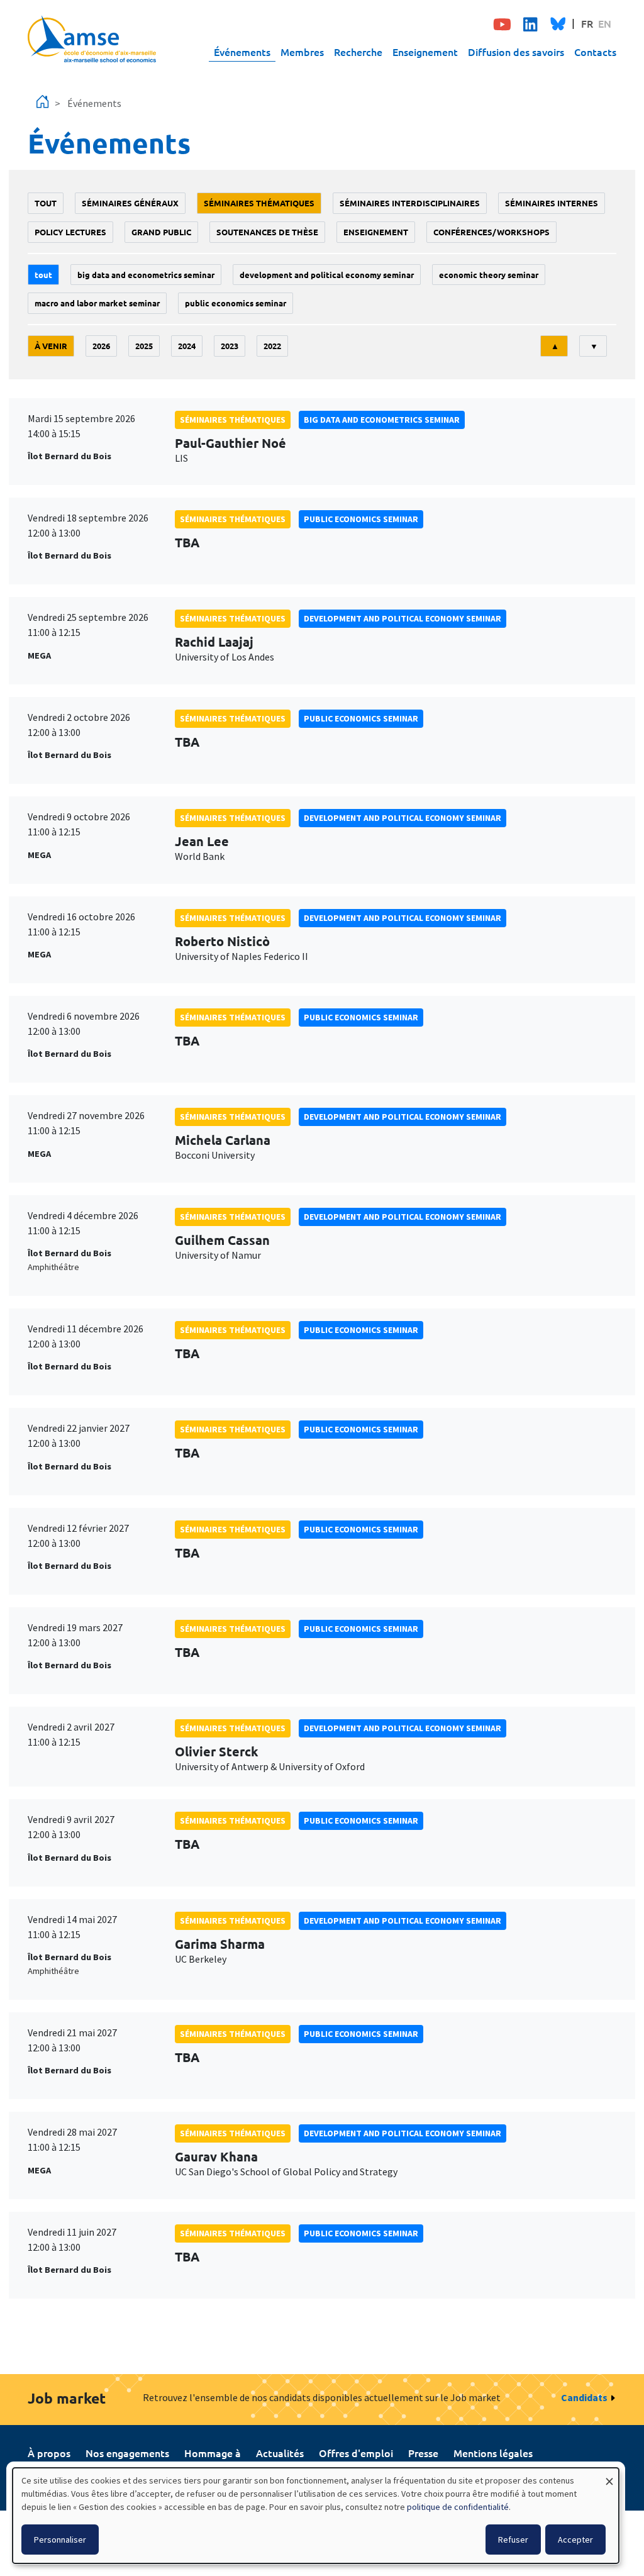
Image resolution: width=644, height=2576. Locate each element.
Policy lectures (70, 232)
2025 (144, 346)
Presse (423, 2453)
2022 (272, 346)
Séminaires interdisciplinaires (410, 203)
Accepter (575, 2540)
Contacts (595, 52)
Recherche (358, 52)
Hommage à (213, 2453)
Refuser (513, 2540)
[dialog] (316, 2516)
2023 (230, 346)
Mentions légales (493, 2453)
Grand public (161, 232)
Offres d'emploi (356, 2453)
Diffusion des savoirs (516, 52)
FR (587, 23)
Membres (302, 52)
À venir (51, 346)
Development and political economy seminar (327, 275)
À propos (49, 2453)
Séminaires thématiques (259, 203)
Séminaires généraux (130, 203)
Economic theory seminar (489, 275)
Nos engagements (127, 2453)
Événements (242, 52)
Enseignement (425, 52)
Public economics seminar (236, 303)
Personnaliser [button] (60, 2540)
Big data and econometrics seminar (146, 275)
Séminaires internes (552, 203)
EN (605, 23)
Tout (46, 203)
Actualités (280, 2453)
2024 (187, 346)
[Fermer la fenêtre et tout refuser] (609, 2476)
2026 (101, 346)
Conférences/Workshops (491, 232)
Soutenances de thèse (267, 232)
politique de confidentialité (458, 2507)
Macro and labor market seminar (97, 303)
